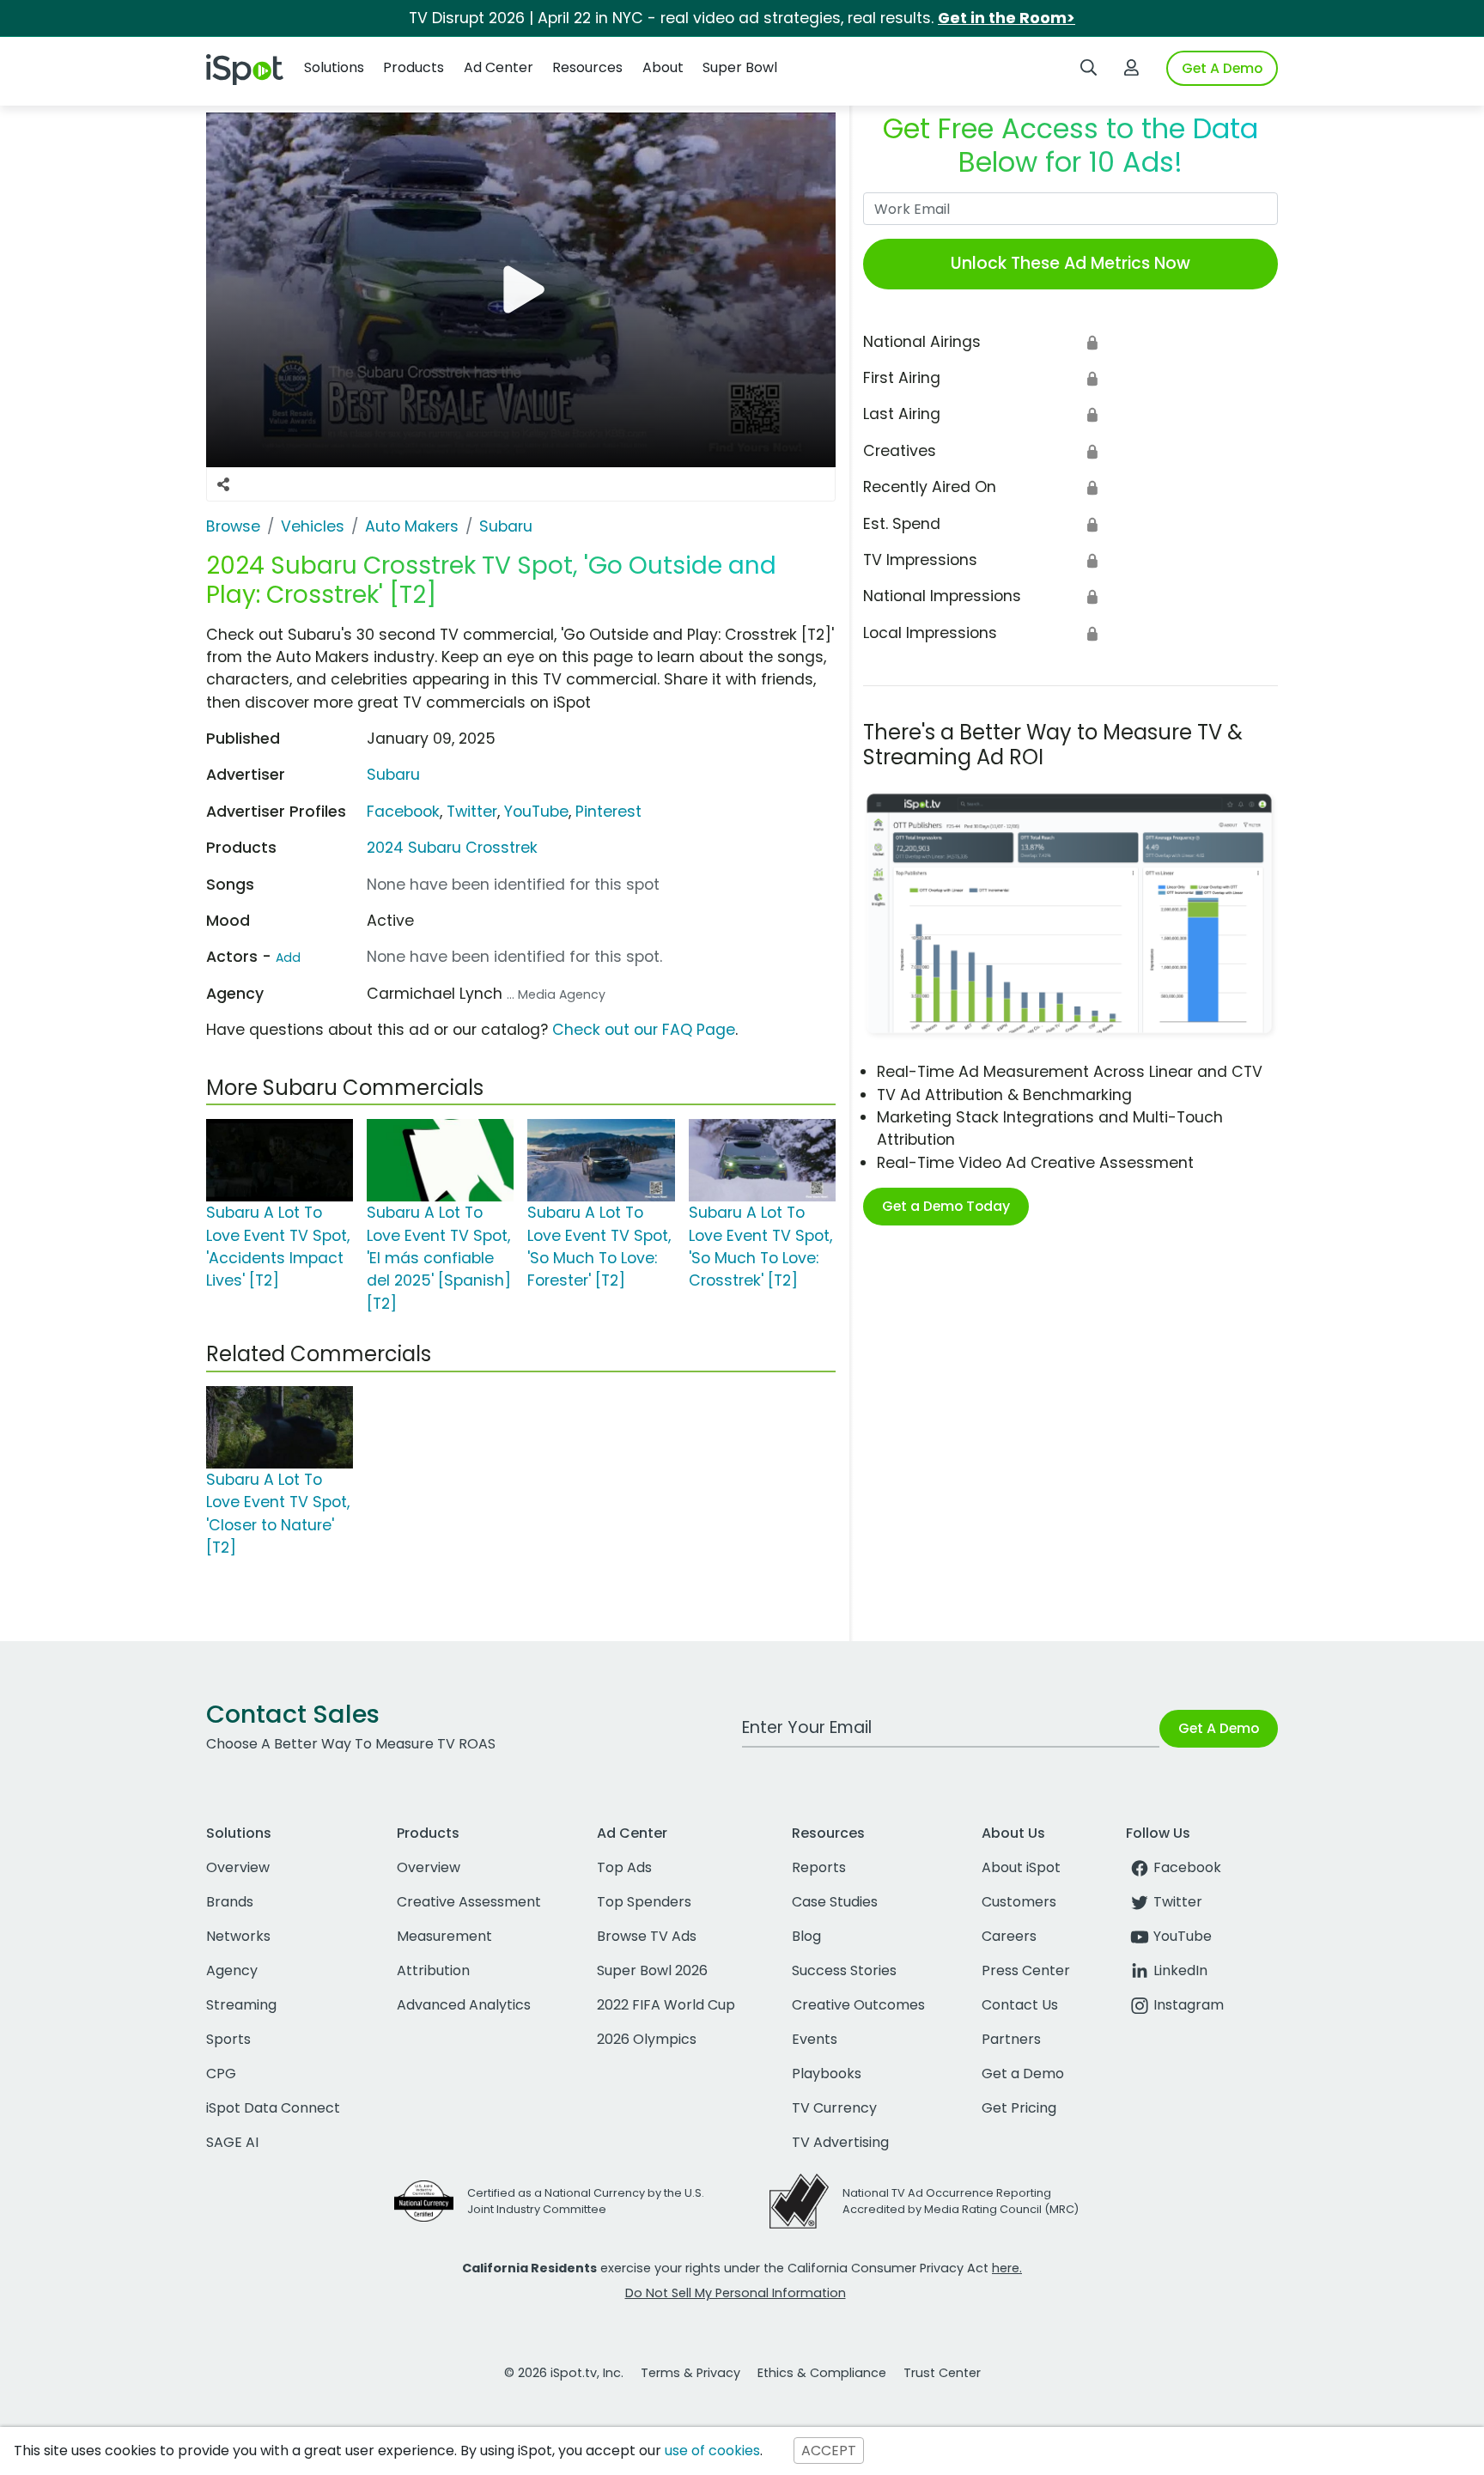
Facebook (403, 812)
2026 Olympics (647, 2039)
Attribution (433, 1970)
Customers (1019, 1902)
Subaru (393, 775)
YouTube (536, 812)
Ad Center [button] (499, 67)
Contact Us (1020, 2005)
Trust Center (942, 2373)
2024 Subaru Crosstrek (452, 848)
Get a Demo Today (946, 1206)
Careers (1009, 1936)
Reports (819, 1867)
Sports (228, 2039)
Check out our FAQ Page (644, 1030)
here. (1007, 2268)
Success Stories (844, 1970)
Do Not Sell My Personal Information (736, 2293)
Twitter (472, 812)
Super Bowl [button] (740, 67)
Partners (1011, 2039)
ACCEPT (829, 2451)
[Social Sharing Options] (223, 484)
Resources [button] (587, 67)
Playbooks (827, 2074)
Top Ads (624, 1867)
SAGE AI (232, 2142)
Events (815, 2039)
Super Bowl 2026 (652, 1970)
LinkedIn (1180, 1970)
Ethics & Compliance (822, 2373)
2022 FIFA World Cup (666, 2005)
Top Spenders (644, 1902)
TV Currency (834, 2108)
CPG (221, 2074)
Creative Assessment (469, 1902)
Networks (238, 1936)
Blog (806, 1936)
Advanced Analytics (464, 2005)
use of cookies (712, 2451)
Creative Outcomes (858, 2005)
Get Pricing (1019, 2108)
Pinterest (608, 812)
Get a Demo (1023, 2074)
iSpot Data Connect (273, 2108)
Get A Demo (1222, 68)
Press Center (1026, 1970)
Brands (230, 1902)
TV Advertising (840, 2142)
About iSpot (1021, 1867)
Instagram (1189, 2005)
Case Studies (835, 1902)
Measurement (444, 1936)
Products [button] (414, 67)
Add (288, 958)
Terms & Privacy (690, 2373)
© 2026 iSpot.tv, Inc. (564, 2373)
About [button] (663, 67)
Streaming (241, 2005)
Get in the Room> (1007, 18)
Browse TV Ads (647, 1936)
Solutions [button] (334, 67)
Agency (232, 1970)
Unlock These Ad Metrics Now (1070, 263)
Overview (238, 1867)
